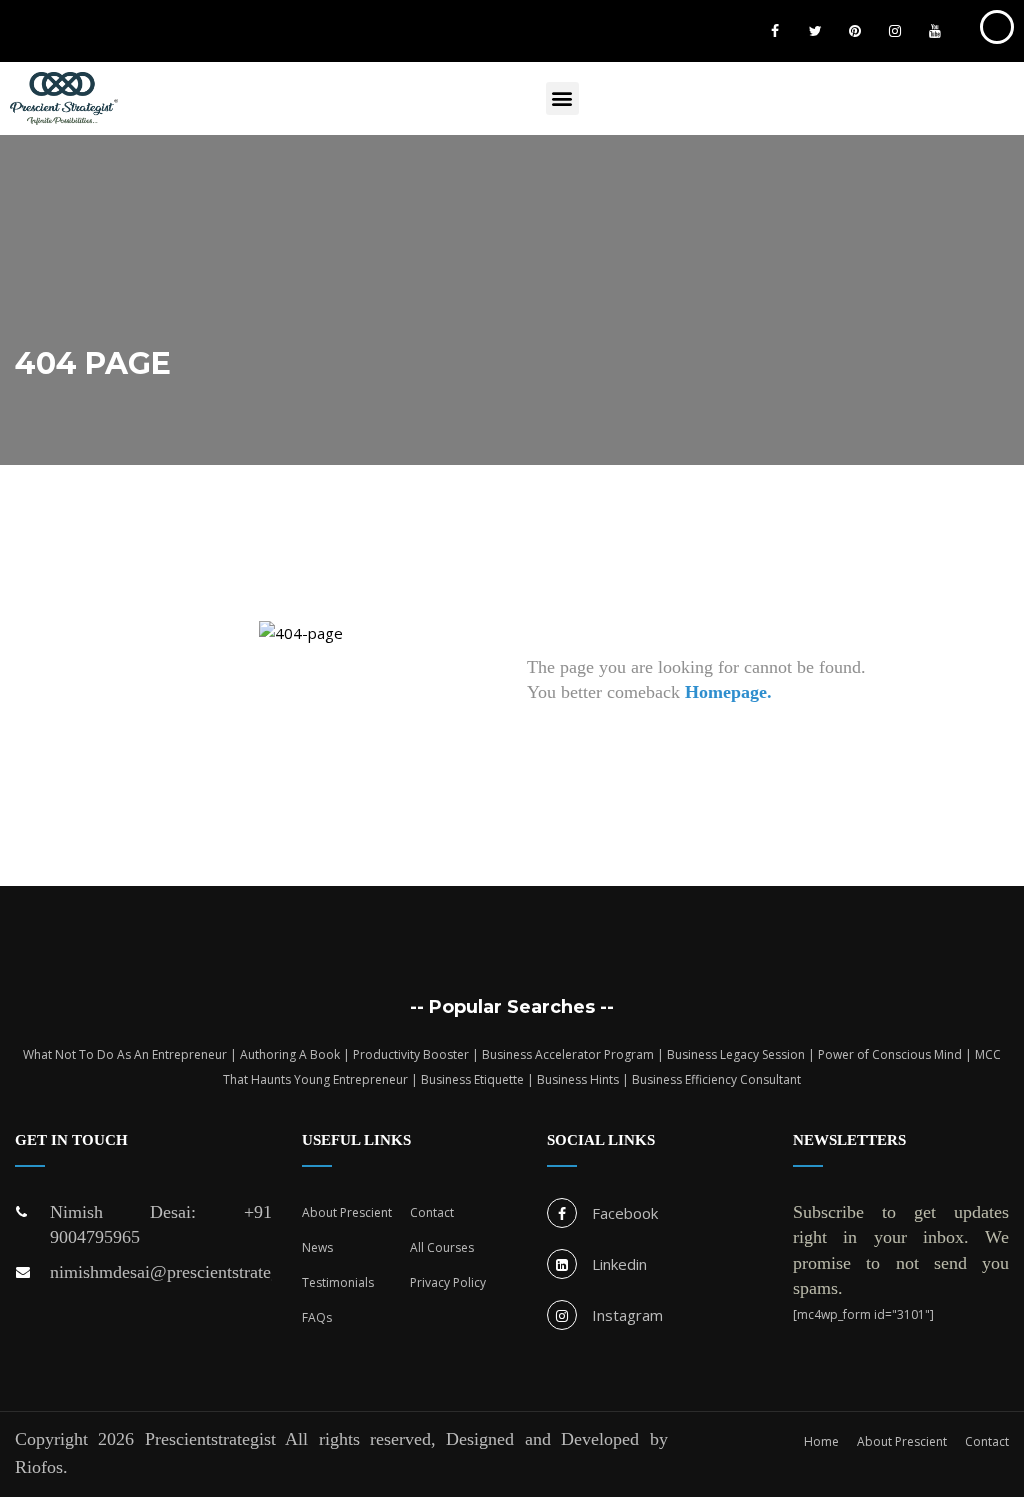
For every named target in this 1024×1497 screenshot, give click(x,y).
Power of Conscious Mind (890, 1054)
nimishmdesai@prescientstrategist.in (161, 1272)
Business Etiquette (472, 1079)
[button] (562, 98)
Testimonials (338, 1282)
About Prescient (347, 1212)
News (317, 1247)
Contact (432, 1212)
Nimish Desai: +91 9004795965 (161, 1225)
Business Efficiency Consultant (716, 1079)
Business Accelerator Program (568, 1054)
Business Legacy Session (736, 1054)
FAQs (317, 1317)
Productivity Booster (411, 1054)
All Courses (442, 1247)
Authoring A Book (290, 1054)
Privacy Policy (448, 1282)
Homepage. (728, 692)
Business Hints (578, 1079)
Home (821, 1441)
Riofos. (41, 1467)
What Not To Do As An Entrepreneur (125, 1054)
